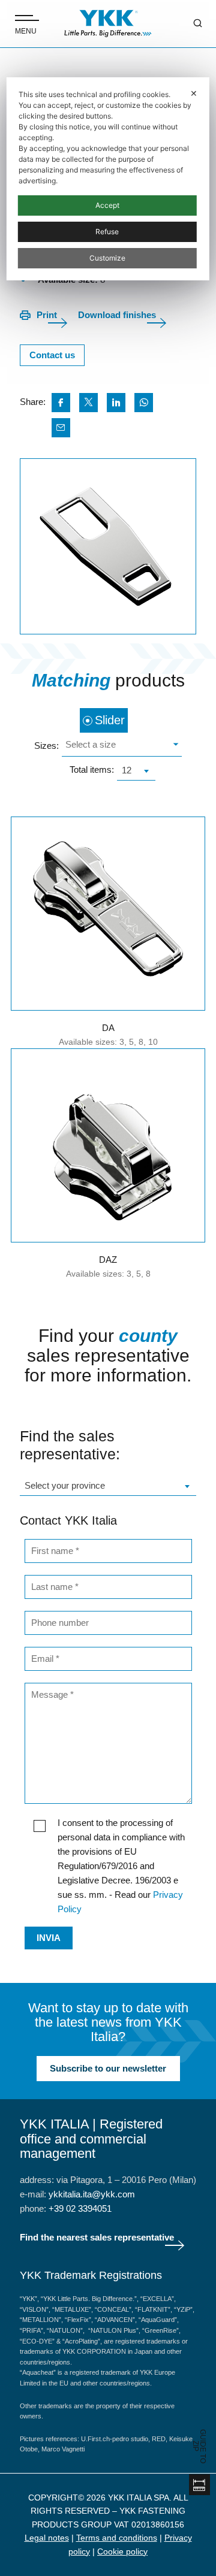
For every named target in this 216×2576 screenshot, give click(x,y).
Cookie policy (122, 2551)
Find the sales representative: (70, 1445)
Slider (110, 720)
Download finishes (117, 315)
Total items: (92, 770)
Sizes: (46, 746)
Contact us (52, 355)
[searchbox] (120, 746)
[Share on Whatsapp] (144, 403)
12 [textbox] (127, 770)
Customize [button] (107, 258)
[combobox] (122, 746)
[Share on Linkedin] (116, 403)
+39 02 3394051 (80, 2208)
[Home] (108, 24)
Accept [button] (107, 205)
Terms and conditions (117, 2538)
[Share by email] (61, 428)
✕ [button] (194, 93)
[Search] (189, 24)
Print (47, 315)
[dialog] (108, 179)
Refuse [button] (107, 232)
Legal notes (47, 2538)
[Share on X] (88, 403)
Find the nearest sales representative (97, 2237)
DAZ (108, 1260)
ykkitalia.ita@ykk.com (92, 2194)
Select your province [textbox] (65, 1485)
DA (108, 1028)
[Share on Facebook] (61, 403)
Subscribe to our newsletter (108, 2068)
